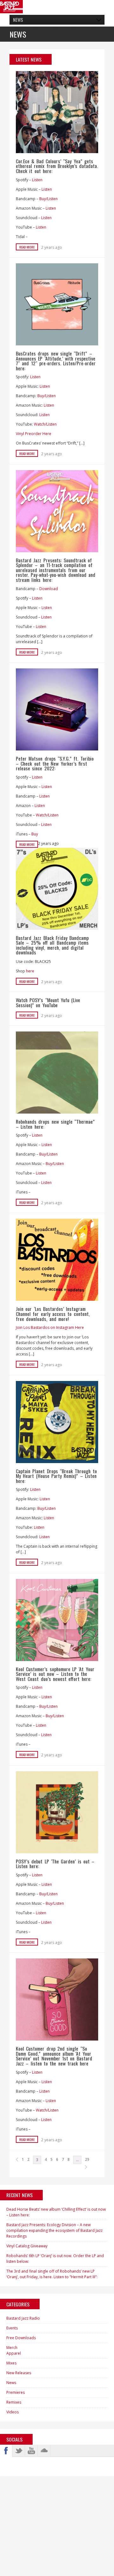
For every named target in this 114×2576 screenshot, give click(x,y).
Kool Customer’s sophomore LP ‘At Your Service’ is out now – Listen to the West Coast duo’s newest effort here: (55, 1674)
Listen (37, 180)
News (11, 2383)
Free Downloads (21, 2338)
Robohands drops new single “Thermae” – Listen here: (55, 1124)
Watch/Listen (45, 424)
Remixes (14, 2402)
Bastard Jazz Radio (23, 2318)
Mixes (11, 2363)
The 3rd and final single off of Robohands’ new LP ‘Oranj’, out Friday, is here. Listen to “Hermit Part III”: (52, 2274)
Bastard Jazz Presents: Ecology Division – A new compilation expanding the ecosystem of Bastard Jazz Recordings (54, 2230)
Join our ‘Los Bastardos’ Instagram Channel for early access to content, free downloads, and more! (53, 1314)
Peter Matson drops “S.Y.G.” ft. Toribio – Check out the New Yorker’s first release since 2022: (55, 763)
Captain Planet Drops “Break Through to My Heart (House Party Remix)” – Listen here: (56, 1476)
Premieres (16, 2392)
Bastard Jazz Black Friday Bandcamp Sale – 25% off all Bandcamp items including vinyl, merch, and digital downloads (52, 945)
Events (12, 2328)
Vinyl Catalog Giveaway (27, 2246)
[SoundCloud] (44, 2451)
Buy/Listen (48, 199)
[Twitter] (19, 2451)
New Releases (19, 2373)
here (30, 971)
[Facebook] (6, 2451)
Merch (12, 2348)
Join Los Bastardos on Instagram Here (50, 1327)
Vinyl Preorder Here (34, 434)
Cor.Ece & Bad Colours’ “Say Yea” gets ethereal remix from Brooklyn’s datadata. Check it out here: (57, 166)
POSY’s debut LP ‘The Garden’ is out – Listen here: (55, 1864)
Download (49, 589)
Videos (13, 2412)
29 (87, 2159)
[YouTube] (31, 2451)
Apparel (14, 2353)
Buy (35, 834)
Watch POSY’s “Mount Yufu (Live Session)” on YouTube (48, 1002)
